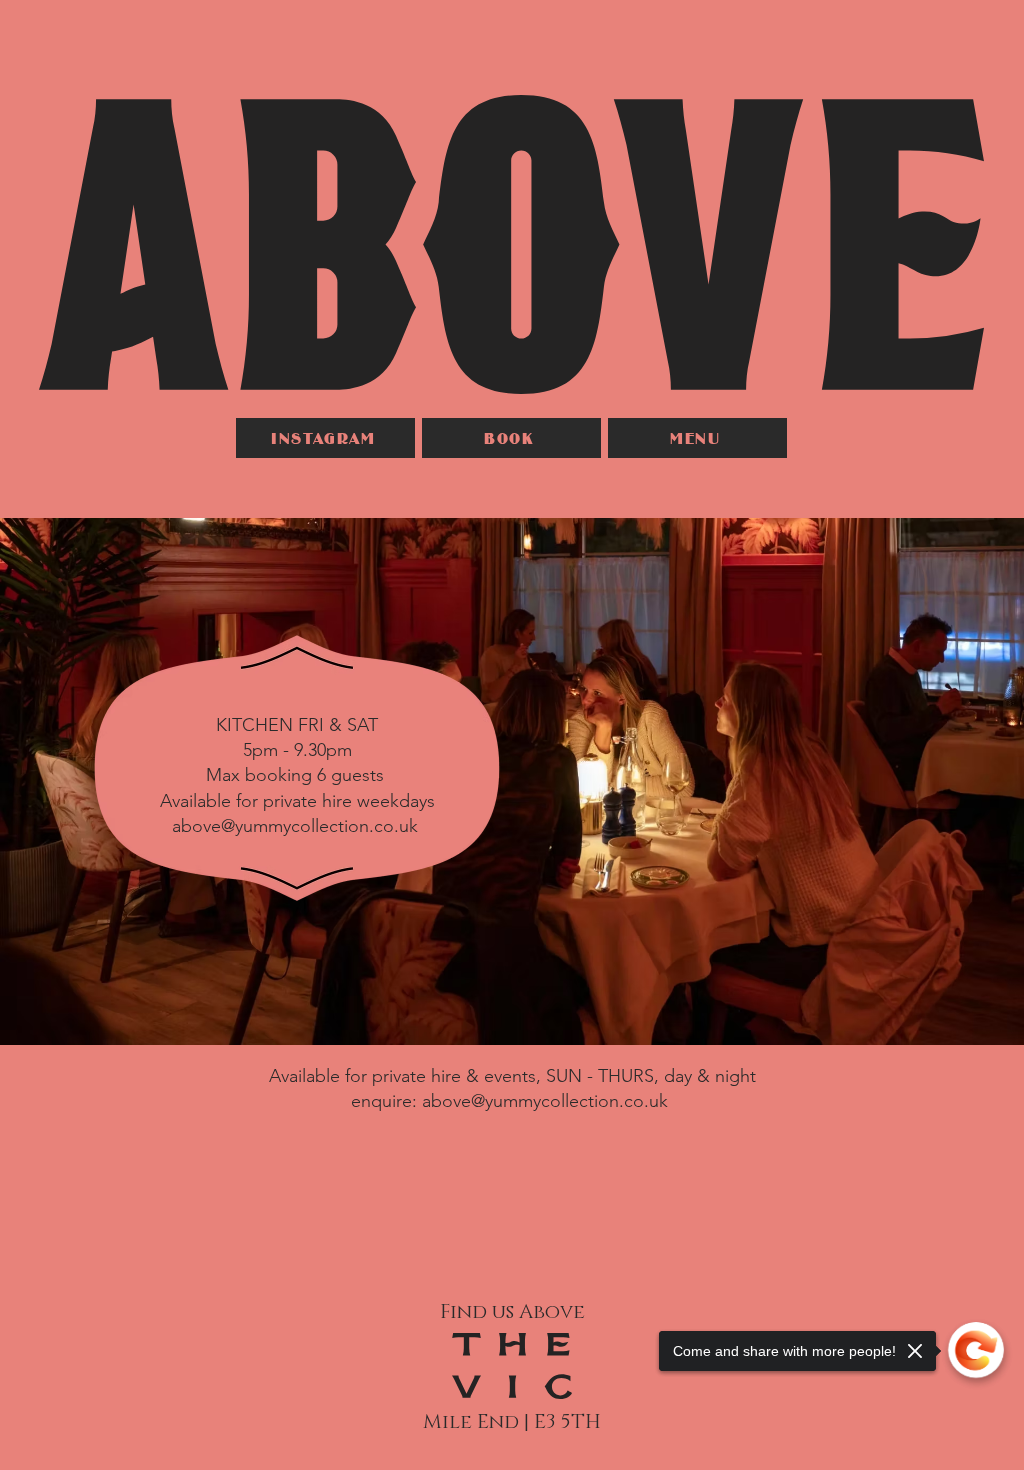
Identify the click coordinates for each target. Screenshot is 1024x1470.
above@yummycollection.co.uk (295, 826)
